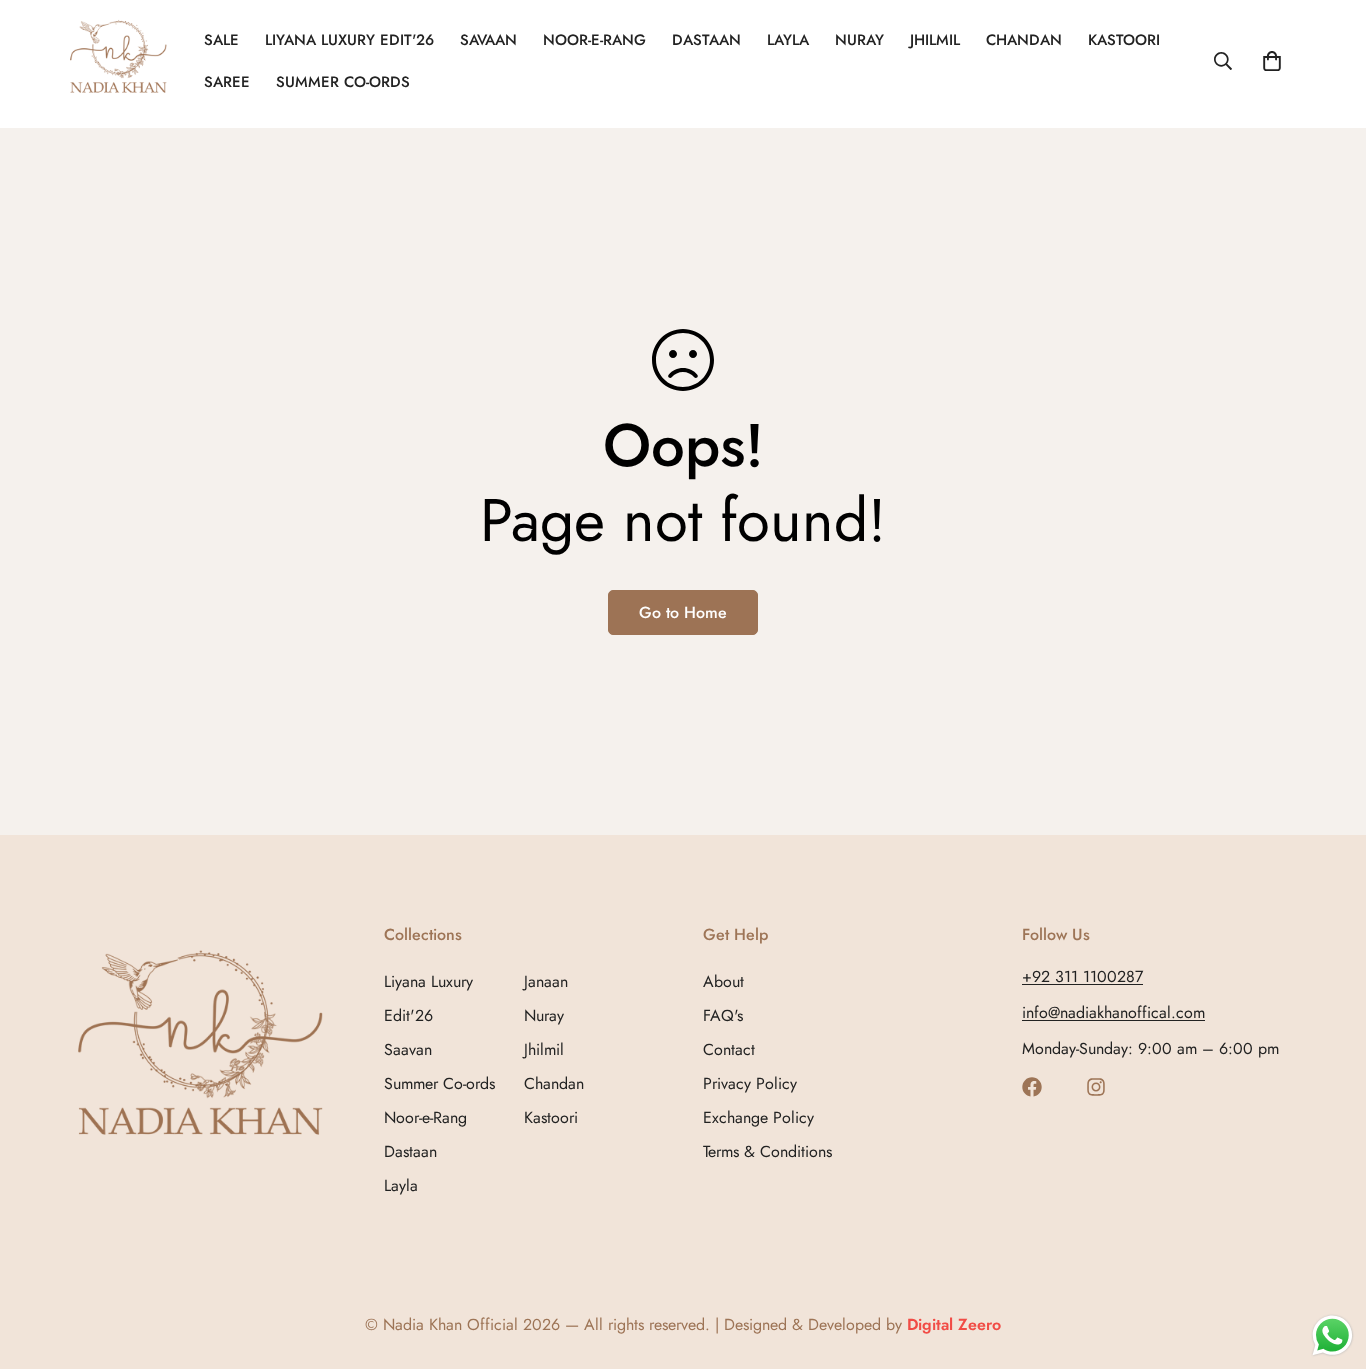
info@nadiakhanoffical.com (1113, 1012)
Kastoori (1124, 40)
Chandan (1024, 40)
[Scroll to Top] (1327, 1260)
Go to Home (683, 612)
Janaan (546, 981)
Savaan (488, 40)
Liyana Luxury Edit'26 (349, 40)
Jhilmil (935, 40)
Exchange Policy (758, 1117)
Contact (729, 1049)
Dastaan (706, 40)
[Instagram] (1096, 1087)
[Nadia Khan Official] (120, 61)
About (723, 981)
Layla (788, 40)
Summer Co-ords (343, 82)
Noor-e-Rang (425, 1117)
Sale (221, 40)
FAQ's (723, 1015)
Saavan (408, 1049)
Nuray (859, 40)
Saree (227, 82)
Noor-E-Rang (594, 40)
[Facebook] (1032, 1087)
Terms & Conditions (767, 1151)
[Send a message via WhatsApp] (1332, 1335)
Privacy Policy (750, 1083)
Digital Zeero (954, 1324)
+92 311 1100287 (1082, 976)
